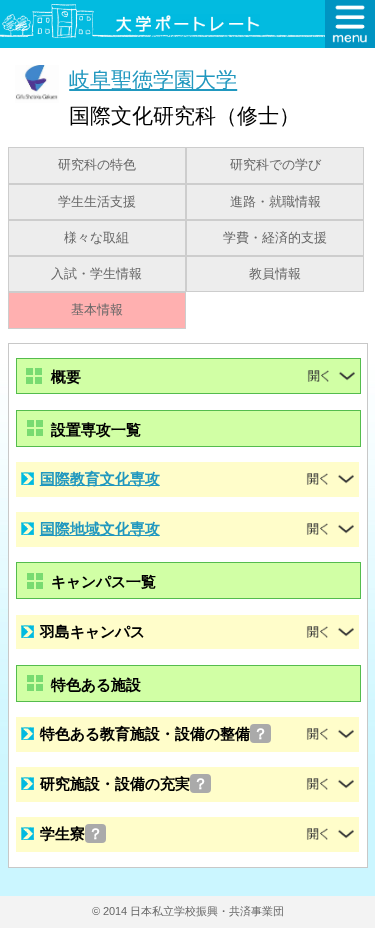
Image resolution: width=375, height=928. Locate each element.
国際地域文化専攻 (100, 528)
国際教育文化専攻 (100, 478)
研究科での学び (275, 165)
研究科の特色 (97, 165)
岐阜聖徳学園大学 (153, 79)
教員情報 (275, 274)
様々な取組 (96, 238)
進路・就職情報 (275, 202)
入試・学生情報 (96, 274)
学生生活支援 (97, 202)
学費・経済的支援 (275, 238)
